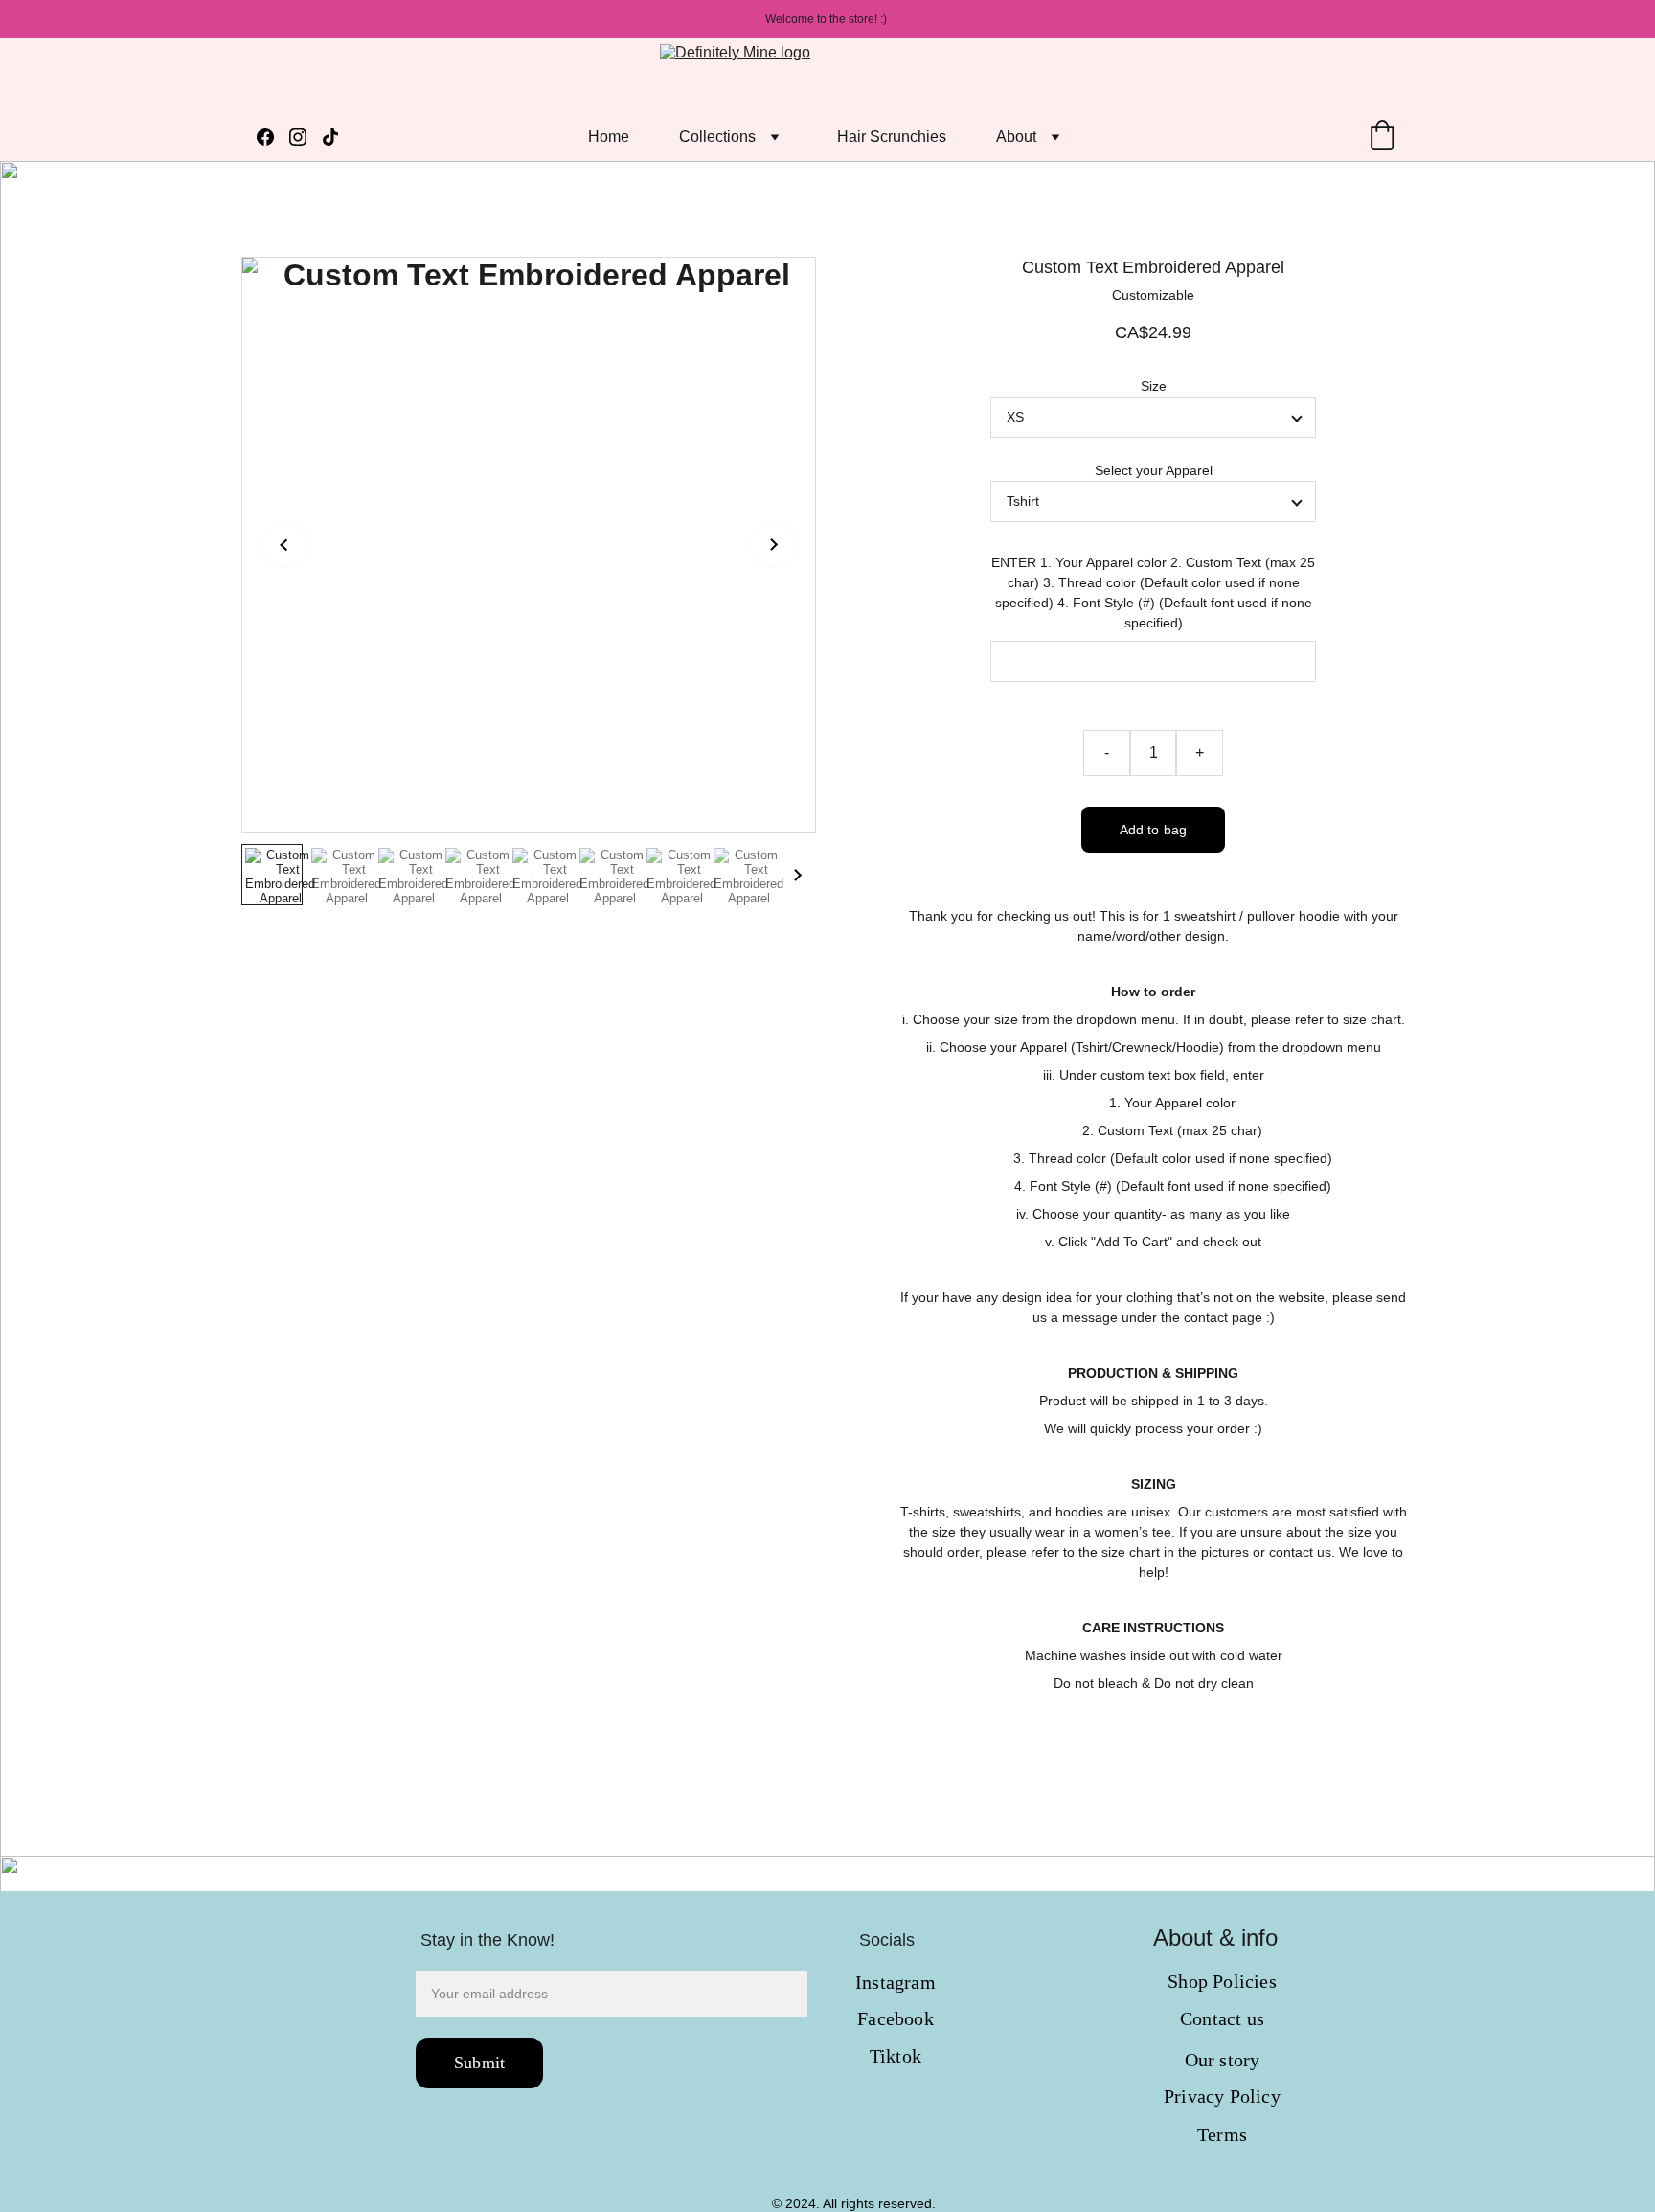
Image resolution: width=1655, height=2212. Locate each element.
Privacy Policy (1222, 2096)
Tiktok (896, 2056)
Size (1154, 386)
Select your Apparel (1154, 470)
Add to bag (1153, 830)
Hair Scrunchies (892, 137)
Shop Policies (1222, 1981)
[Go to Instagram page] (306, 137)
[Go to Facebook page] (273, 137)
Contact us (1222, 2018)
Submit (479, 2063)
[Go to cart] (1382, 137)
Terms (1222, 2134)
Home (609, 137)
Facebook (896, 2018)
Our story (1223, 2060)
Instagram (896, 1982)
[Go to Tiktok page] (330, 137)
